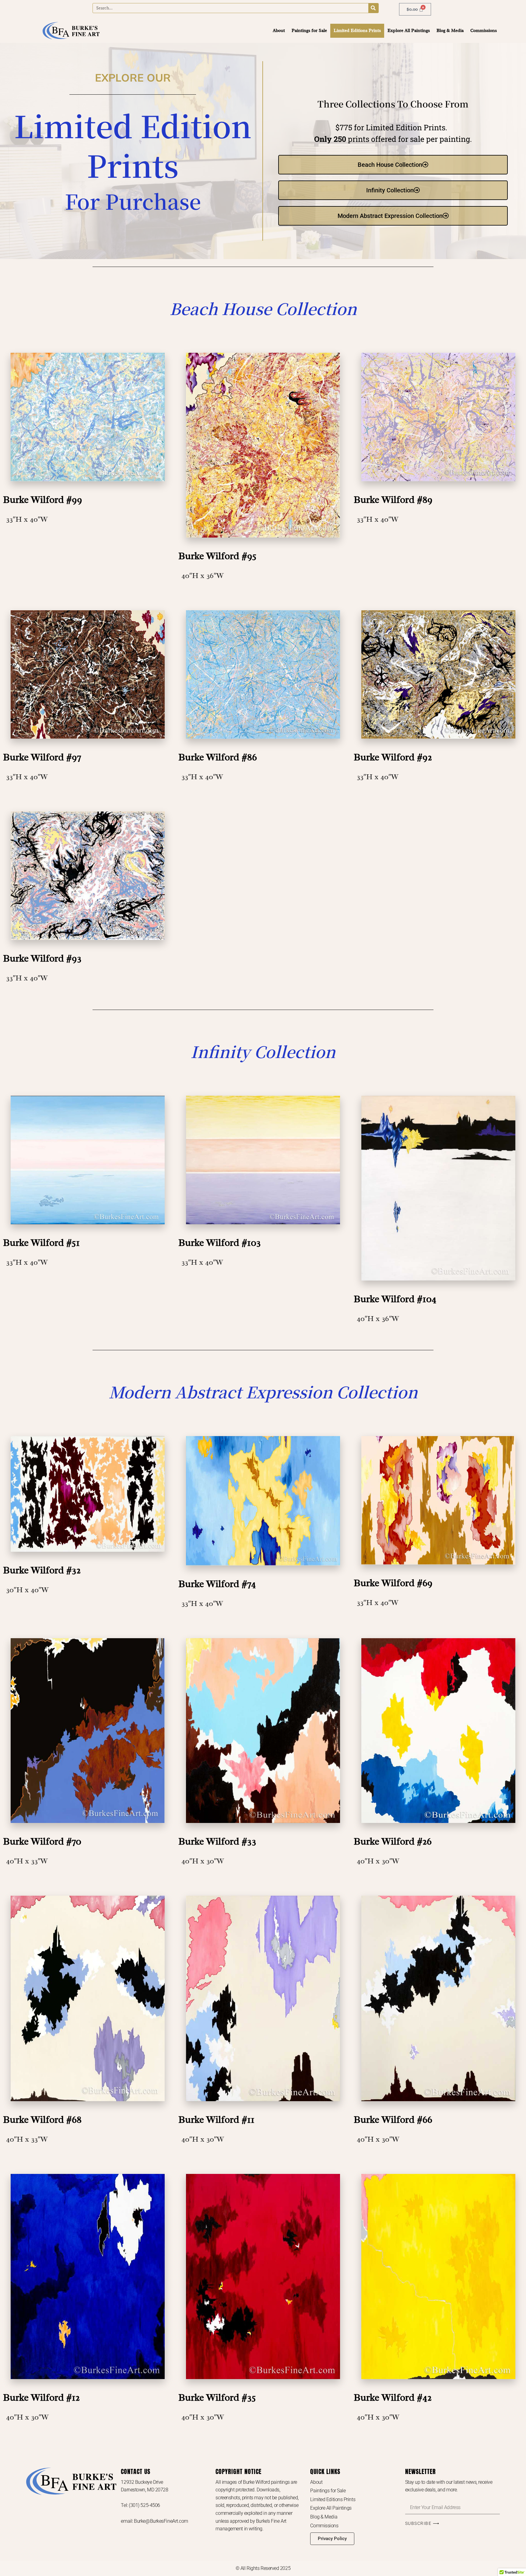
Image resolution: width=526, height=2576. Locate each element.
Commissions (484, 31)
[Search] (373, 8)
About (279, 31)
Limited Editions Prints (357, 31)
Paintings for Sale (309, 31)
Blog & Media (450, 31)
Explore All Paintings (409, 31)
